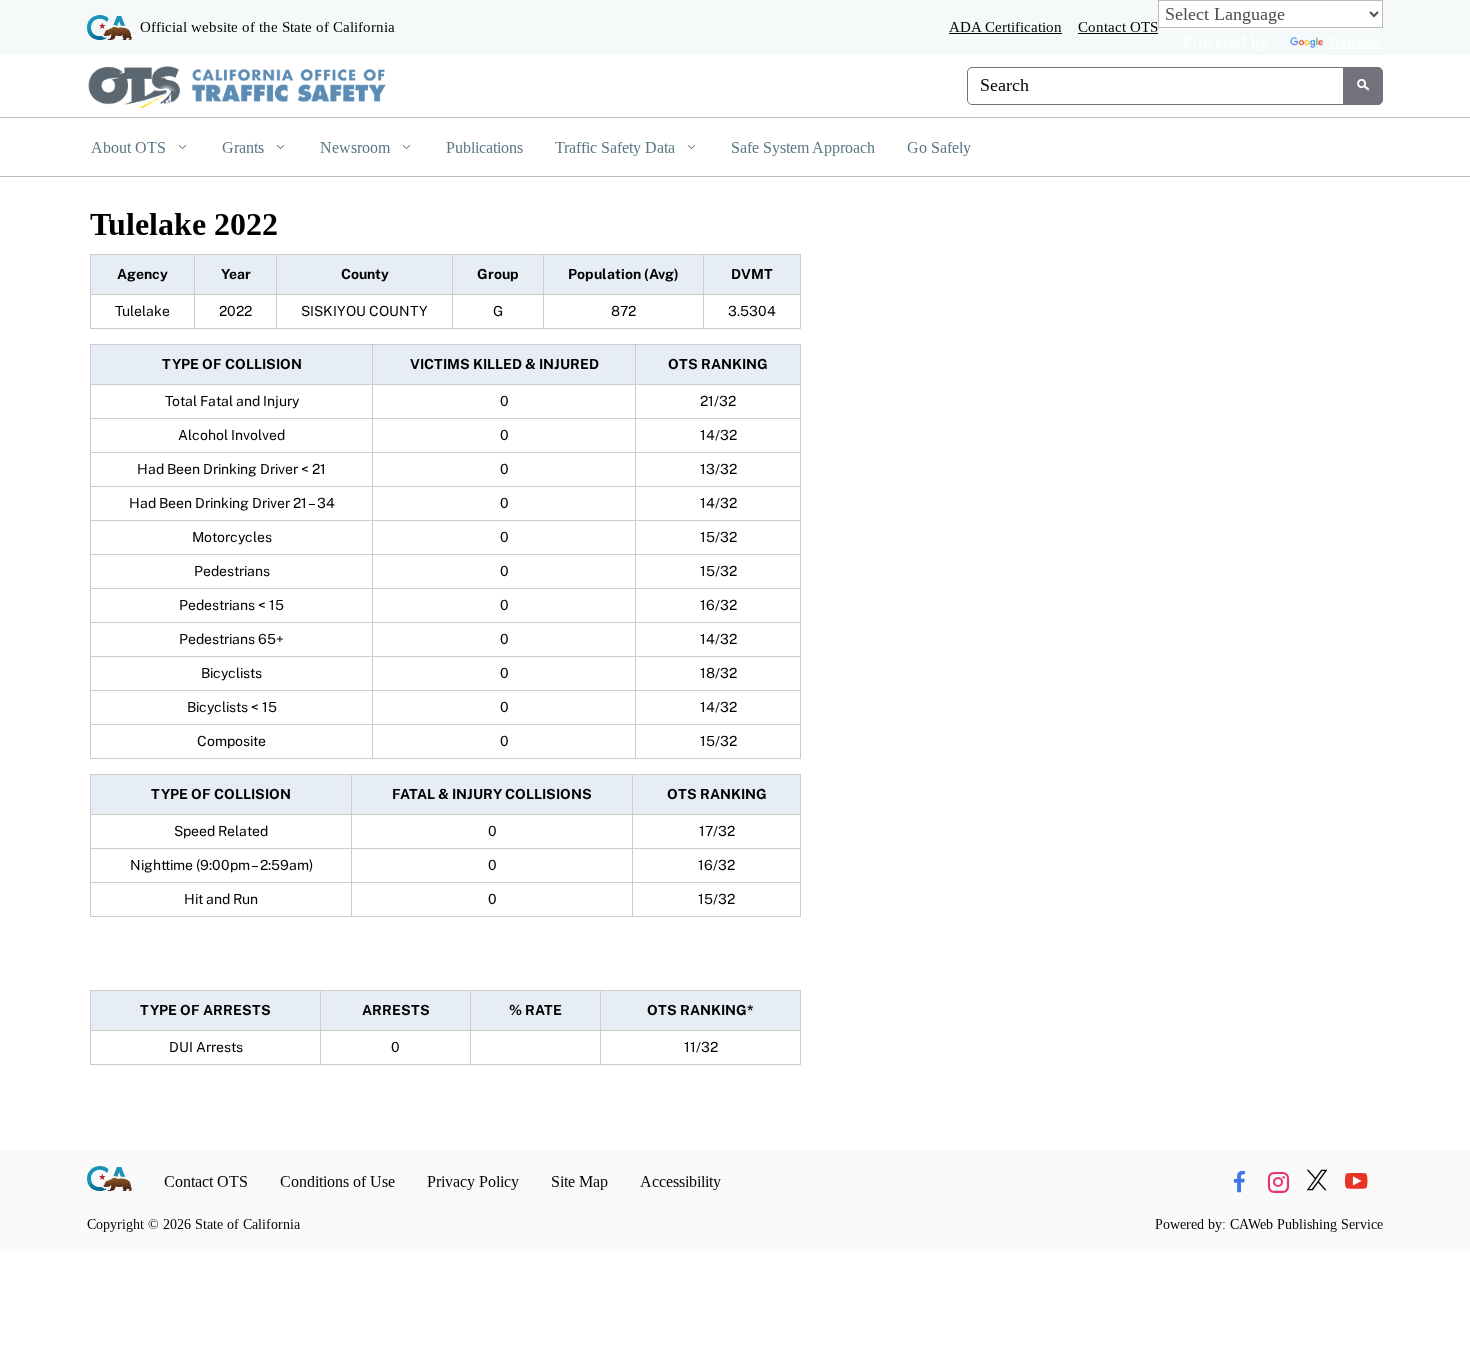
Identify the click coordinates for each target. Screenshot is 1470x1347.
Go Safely (939, 147)
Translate (1355, 41)
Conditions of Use (337, 1181)
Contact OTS (1118, 26)
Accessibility (680, 1181)
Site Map (579, 1181)
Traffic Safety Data (617, 147)
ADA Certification (1005, 26)
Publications (484, 147)
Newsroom (357, 147)
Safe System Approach (803, 147)
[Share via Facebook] (1239, 1182)
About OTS (130, 147)
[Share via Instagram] (1278, 1182)
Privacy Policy (473, 1181)
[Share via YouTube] (1356, 1182)
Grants (245, 147)
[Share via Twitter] (1317, 1182)
